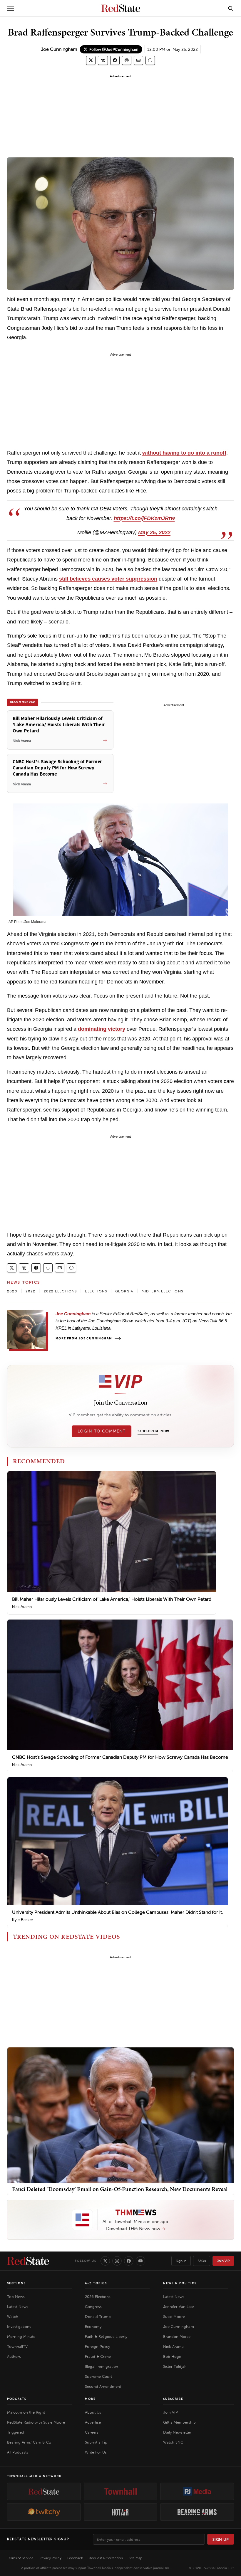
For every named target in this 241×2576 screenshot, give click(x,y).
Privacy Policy (50, 2558)
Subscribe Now (153, 1431)
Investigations (19, 2327)
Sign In (181, 2261)
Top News (16, 2297)
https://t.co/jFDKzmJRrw (144, 518)
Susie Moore (174, 2317)
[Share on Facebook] (115, 60)
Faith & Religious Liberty (106, 2337)
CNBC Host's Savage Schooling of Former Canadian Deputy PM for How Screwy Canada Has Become (120, 1757)
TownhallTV (17, 2347)
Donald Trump (98, 2317)
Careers (92, 2432)
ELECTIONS (96, 1291)
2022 (31, 1291)
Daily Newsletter (177, 2432)
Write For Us (96, 2452)
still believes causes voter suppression (108, 579)
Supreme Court (98, 2376)
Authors (14, 2356)
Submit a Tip (96, 2442)
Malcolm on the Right (26, 2412)
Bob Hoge (172, 2356)
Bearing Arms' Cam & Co (29, 2442)
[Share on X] (91, 60)
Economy (93, 2327)
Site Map (135, 2558)
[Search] (231, 8)
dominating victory (102, 1029)
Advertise (93, 2422)
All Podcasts (18, 2452)
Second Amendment (103, 2386)
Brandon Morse (177, 2337)
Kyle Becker (22, 1920)
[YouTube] (140, 2261)
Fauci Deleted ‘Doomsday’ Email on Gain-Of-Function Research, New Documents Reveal (120, 2189)
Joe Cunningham (59, 49)
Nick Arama (22, 1607)
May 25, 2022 (154, 532)
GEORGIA (124, 1291)
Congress (93, 2307)
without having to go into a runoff (184, 453)
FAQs (202, 2261)
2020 (12, 1291)
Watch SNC (173, 2442)
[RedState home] (28, 2261)
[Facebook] (129, 2261)
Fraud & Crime (98, 2356)
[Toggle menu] (11, 8)
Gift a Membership (179, 2422)
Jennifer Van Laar (179, 2307)
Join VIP (223, 2261)
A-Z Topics (96, 2283)
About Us (93, 2412)
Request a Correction (106, 2558)
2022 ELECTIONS (60, 1291)
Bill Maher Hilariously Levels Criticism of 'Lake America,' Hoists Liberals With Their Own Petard (112, 1599)
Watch (13, 2317)
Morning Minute (21, 2337)
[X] (105, 2261)
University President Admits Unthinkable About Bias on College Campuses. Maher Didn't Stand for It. (118, 1912)
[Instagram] (117, 2261)
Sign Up (221, 2539)
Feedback (75, 2558)
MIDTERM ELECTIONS (162, 1291)
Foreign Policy (97, 2347)
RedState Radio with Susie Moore (36, 2422)
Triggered (16, 2432)
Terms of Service (20, 2558)
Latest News (18, 2307)
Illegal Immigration (102, 2366)
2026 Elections (98, 2297)
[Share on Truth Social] (103, 60)
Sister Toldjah (175, 2366)
